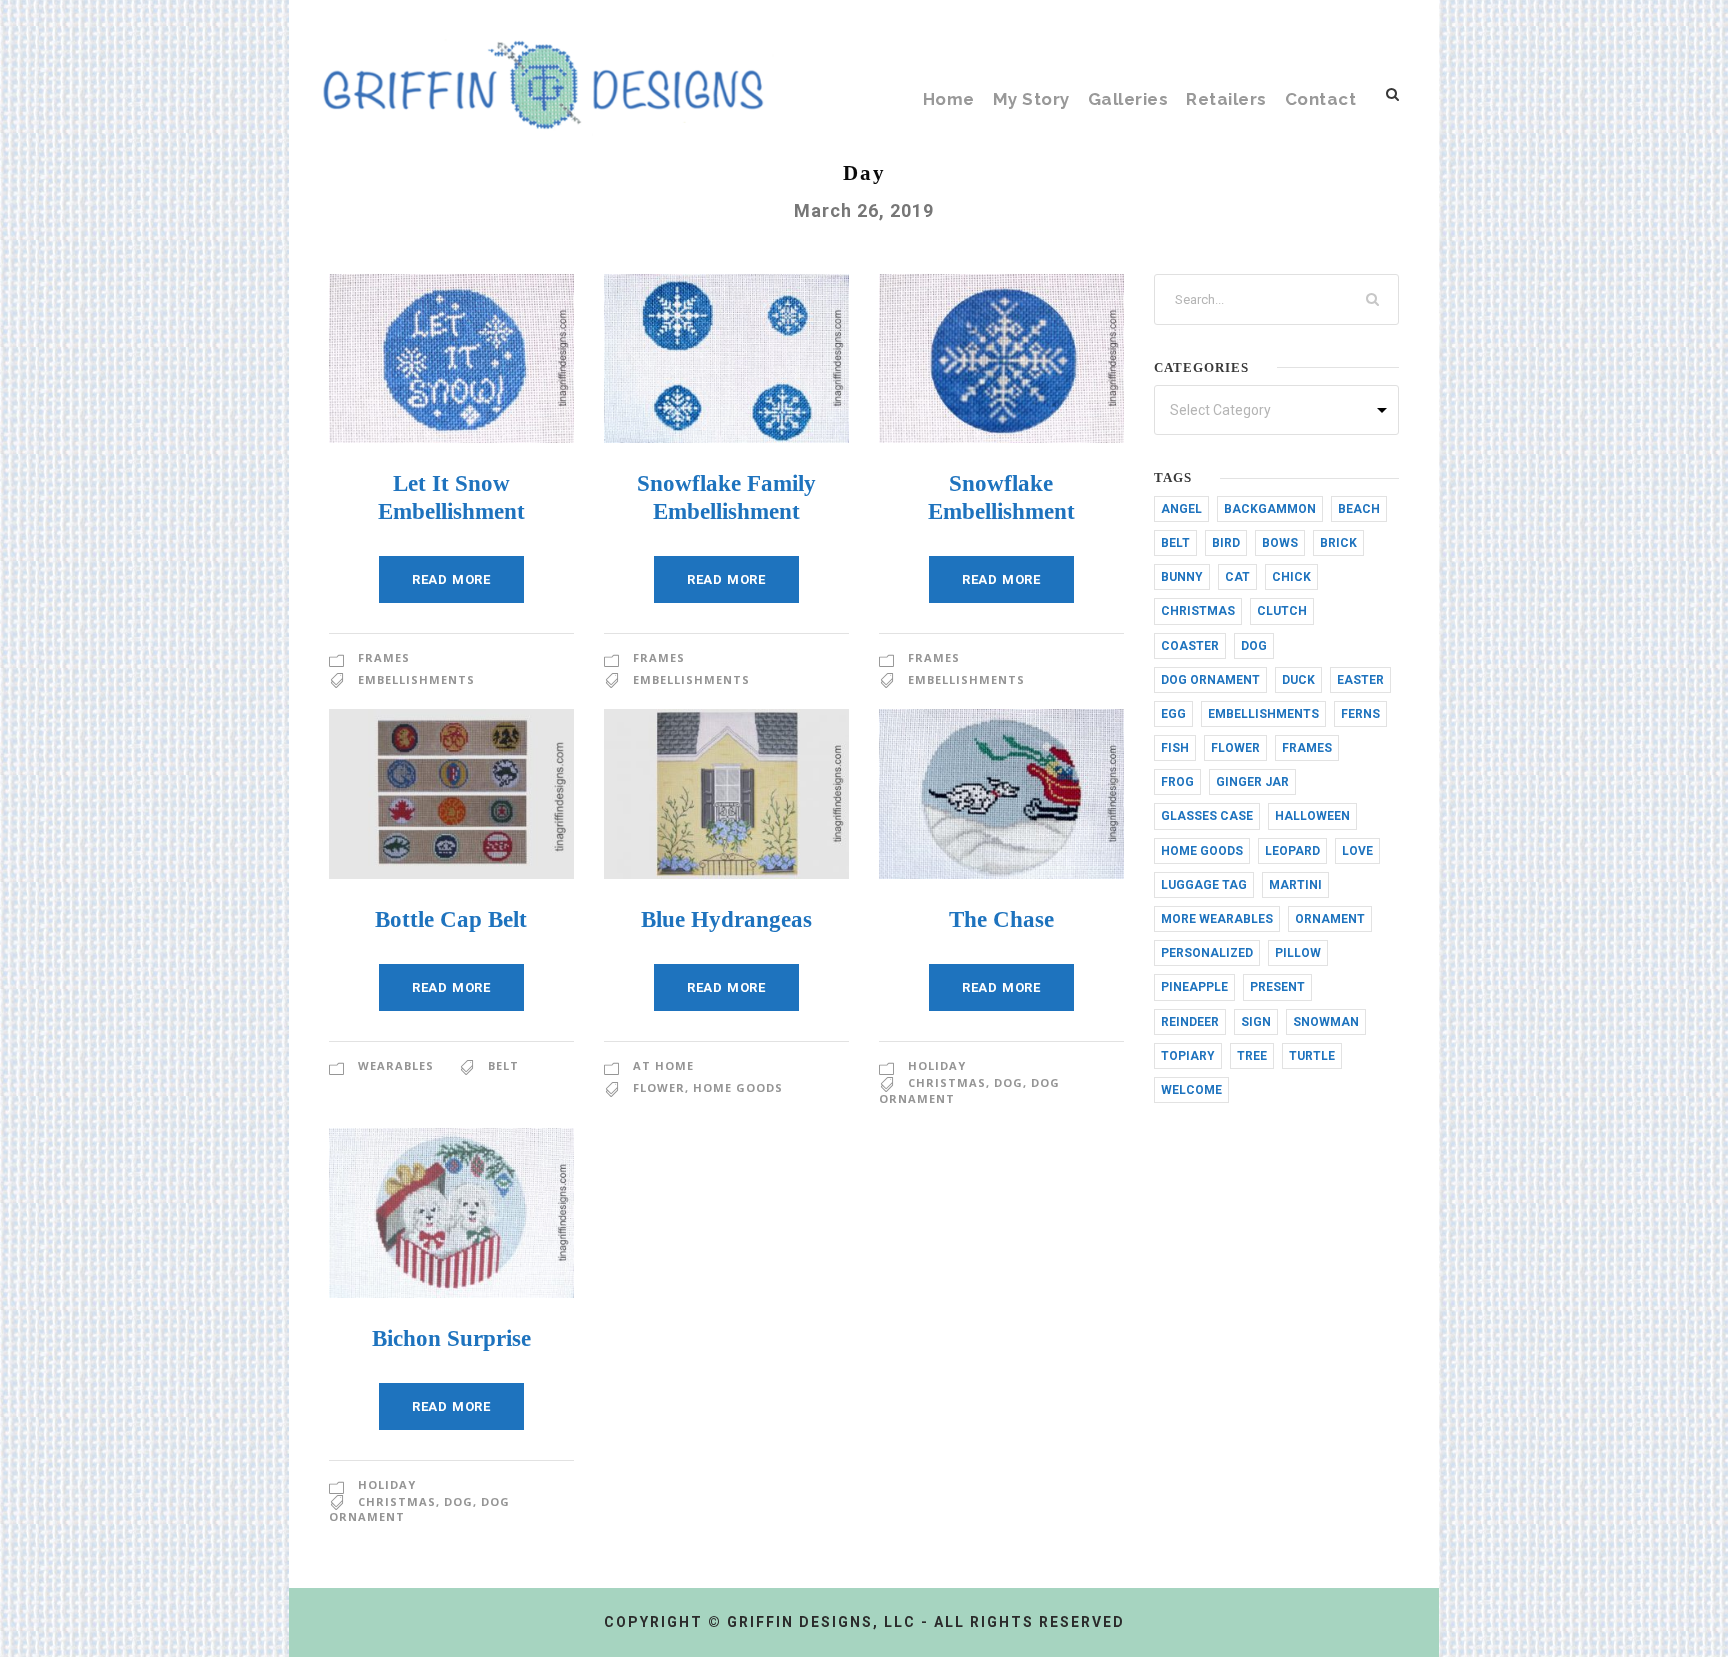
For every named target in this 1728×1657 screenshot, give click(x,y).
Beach (1359, 509)
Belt (503, 1065)
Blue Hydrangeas (726, 919)
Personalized (1207, 953)
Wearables (396, 1065)
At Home (663, 1065)
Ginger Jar (1252, 782)
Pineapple (1194, 987)
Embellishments (416, 679)
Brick (1338, 543)
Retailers (1226, 99)
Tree (1252, 1056)
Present (1277, 987)
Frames (384, 657)
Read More (451, 579)
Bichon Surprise (451, 1338)
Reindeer (1190, 1022)
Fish (1175, 748)
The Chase (1001, 919)
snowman (1326, 1022)
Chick (1291, 577)
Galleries (1128, 99)
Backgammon (1270, 509)
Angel (1181, 509)
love (1357, 851)
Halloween (1312, 816)
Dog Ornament (1210, 680)
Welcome (1191, 1090)
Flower (659, 1087)
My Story (1031, 99)
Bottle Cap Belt (451, 919)
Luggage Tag (1204, 885)
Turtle (1312, 1056)
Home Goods (738, 1087)
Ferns (1360, 714)
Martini (1295, 885)
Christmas (947, 1082)
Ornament (1330, 919)
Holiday (937, 1065)
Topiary (1188, 1056)
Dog (1008, 1082)
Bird (1226, 543)
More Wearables (1217, 919)
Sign (1256, 1022)
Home (949, 99)
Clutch (1282, 611)
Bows (1280, 543)
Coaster (1190, 646)
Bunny (1182, 577)
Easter (1360, 680)
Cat (1237, 577)
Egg (1173, 714)
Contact (1321, 99)
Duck (1298, 680)
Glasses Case (1207, 816)
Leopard (1292, 851)
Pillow (1298, 953)
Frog (1177, 782)
